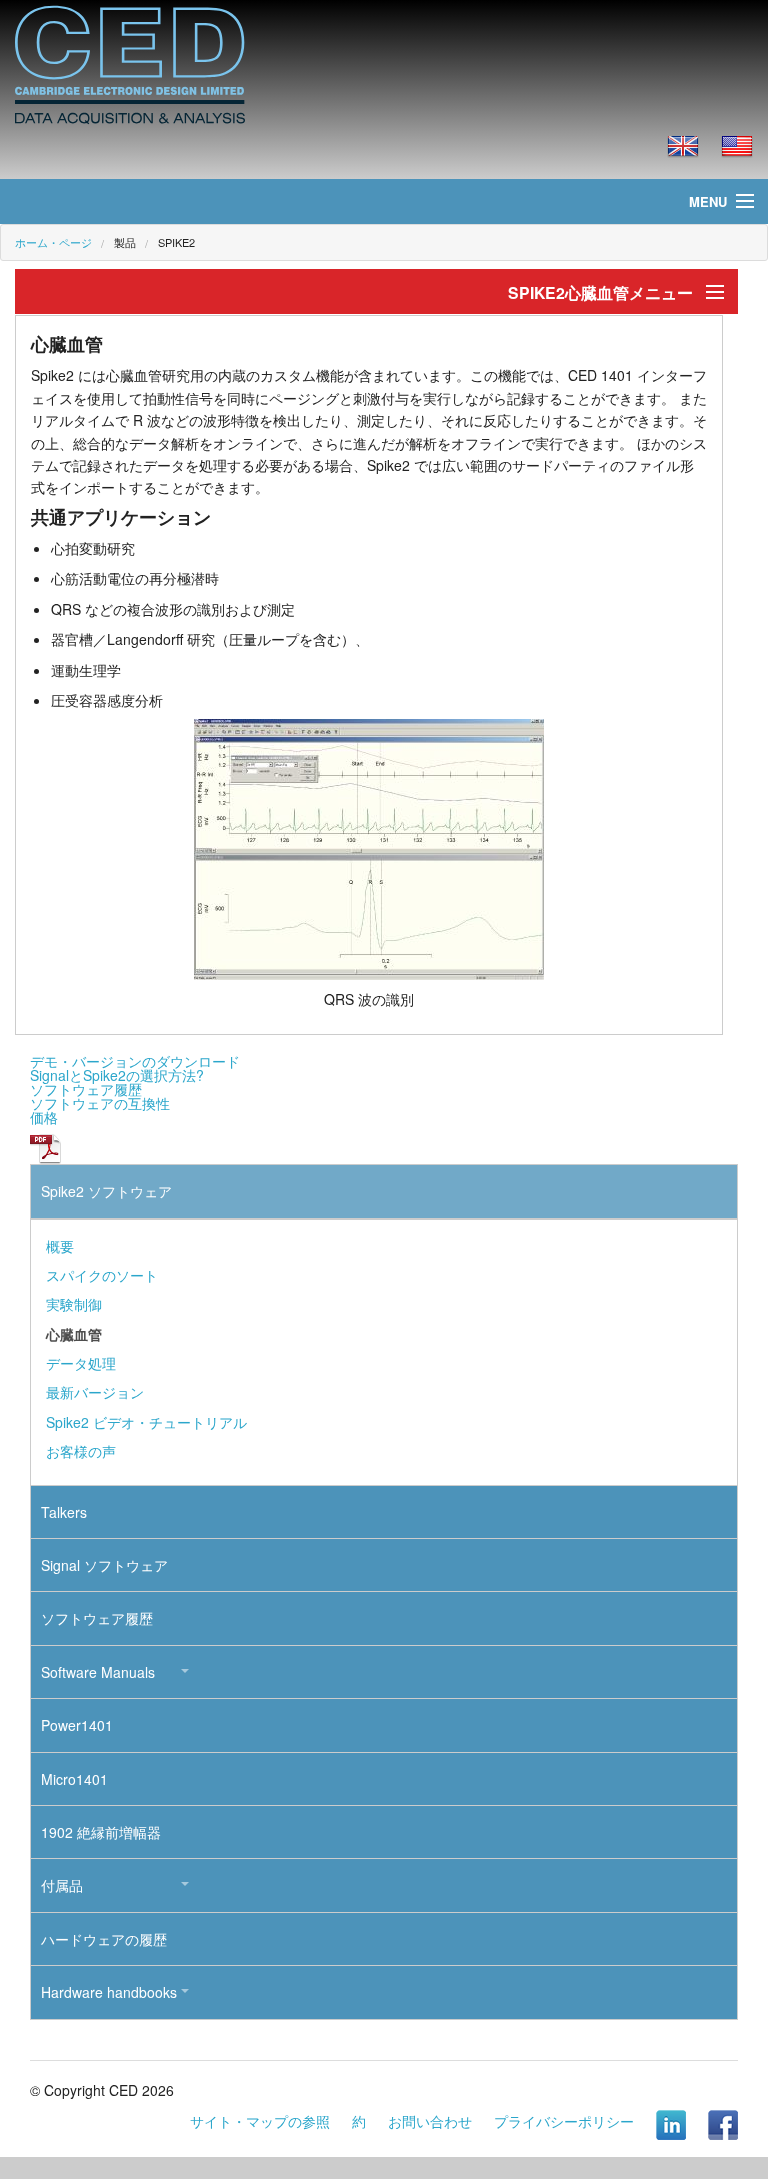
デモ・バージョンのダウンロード (135, 1061)
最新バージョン (95, 1392)
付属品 (62, 1885)
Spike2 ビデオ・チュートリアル (146, 1422)
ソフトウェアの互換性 (100, 1103)
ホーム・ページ (53, 242)
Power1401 (77, 1725)
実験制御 (74, 1304)
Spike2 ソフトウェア (106, 1191)
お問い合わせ (430, 2121)
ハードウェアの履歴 (104, 1939)
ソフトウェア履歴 (86, 1089)
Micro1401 (74, 1779)
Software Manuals (98, 1672)
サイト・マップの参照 (260, 2121)
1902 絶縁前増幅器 (101, 1832)
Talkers (64, 1512)
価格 (44, 1117)
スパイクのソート (102, 1275)
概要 (60, 1246)
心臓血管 (74, 1334)
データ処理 (81, 1363)
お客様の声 (81, 1451)
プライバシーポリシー (564, 2121)
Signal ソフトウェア (104, 1565)
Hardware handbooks (109, 1992)
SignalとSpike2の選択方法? (117, 1075)
